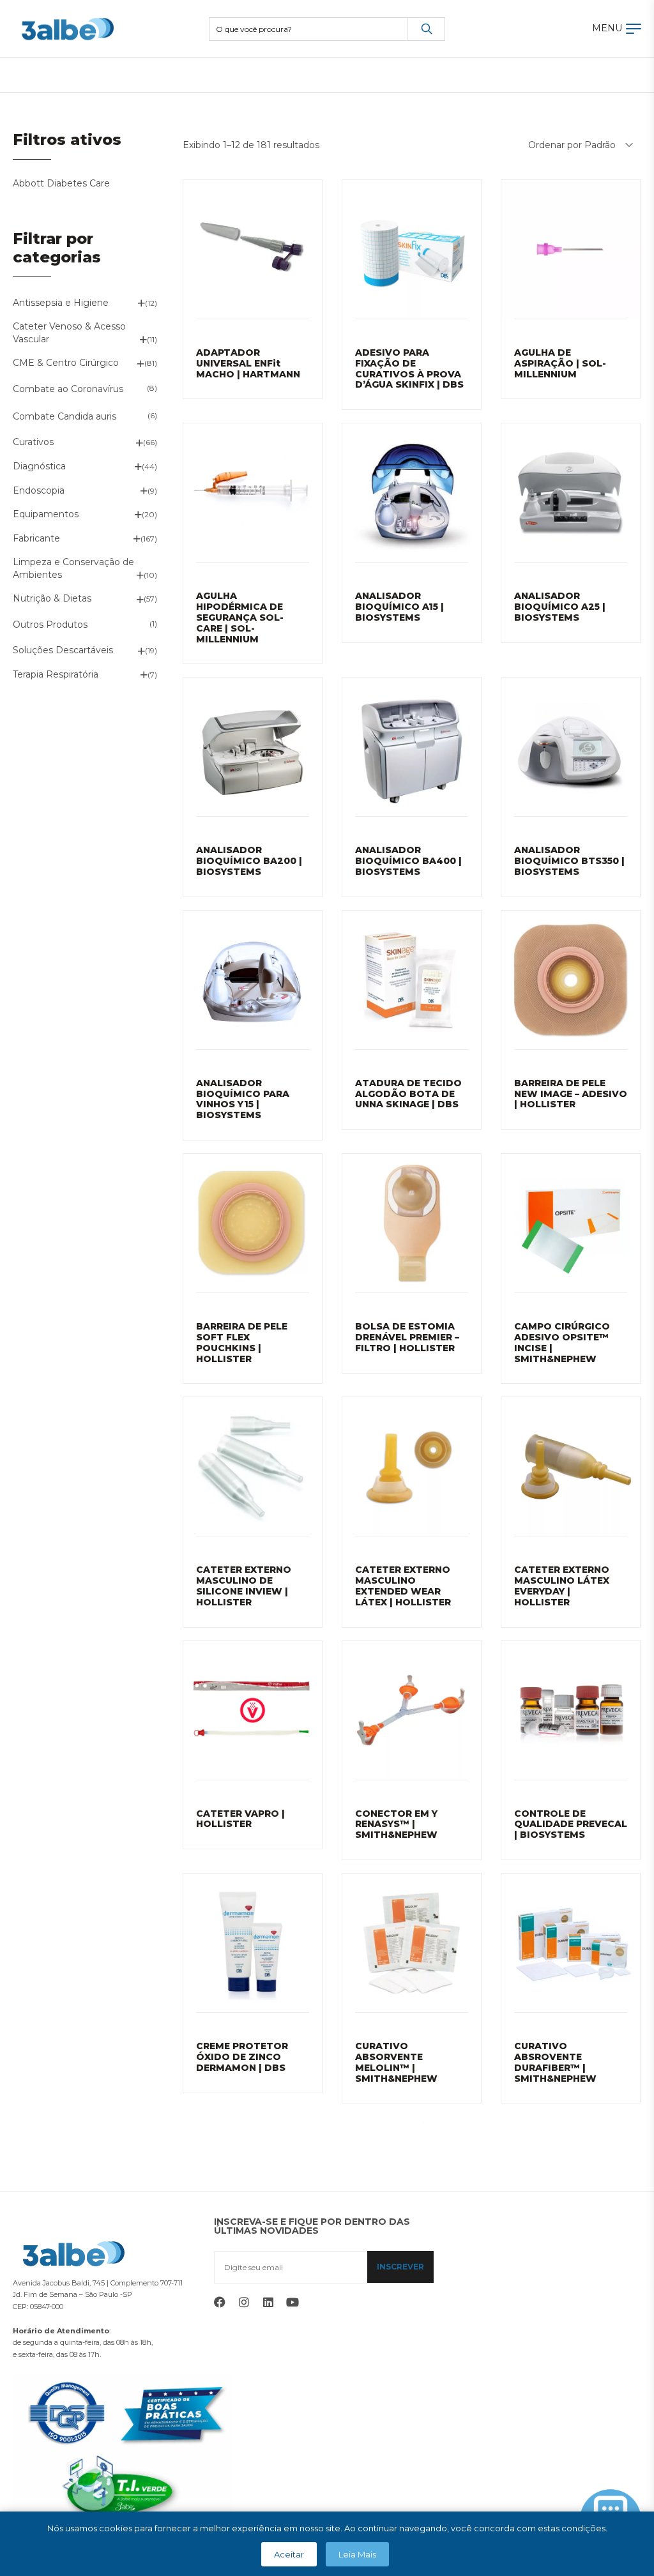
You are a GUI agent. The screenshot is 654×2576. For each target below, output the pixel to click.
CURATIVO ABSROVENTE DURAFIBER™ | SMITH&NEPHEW (555, 2062)
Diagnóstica (39, 466)
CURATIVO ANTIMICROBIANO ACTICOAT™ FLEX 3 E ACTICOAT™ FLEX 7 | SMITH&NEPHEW (567, 2311)
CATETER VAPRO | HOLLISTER (240, 1819)
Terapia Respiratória (56, 674)
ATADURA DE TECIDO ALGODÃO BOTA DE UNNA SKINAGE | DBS (408, 1094)
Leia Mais (357, 2554)
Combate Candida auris (65, 416)
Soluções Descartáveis (63, 650)
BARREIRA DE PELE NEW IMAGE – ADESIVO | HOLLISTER (571, 1094)
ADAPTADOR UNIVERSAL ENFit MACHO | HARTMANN (248, 363)
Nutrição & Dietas (52, 598)
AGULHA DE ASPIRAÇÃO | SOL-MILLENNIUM (560, 363)
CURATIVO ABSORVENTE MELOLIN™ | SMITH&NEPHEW (396, 2062)
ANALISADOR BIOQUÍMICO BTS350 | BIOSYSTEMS (569, 861)
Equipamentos (46, 514)
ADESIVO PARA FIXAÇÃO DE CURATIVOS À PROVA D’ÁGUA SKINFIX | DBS (409, 368)
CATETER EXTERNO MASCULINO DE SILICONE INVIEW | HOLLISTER (244, 1586)
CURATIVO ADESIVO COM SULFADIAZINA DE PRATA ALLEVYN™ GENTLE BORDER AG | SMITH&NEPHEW (249, 2311)
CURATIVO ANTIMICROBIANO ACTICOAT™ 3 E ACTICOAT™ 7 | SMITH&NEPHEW (400, 2311)
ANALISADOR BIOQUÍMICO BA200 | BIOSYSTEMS (249, 861)
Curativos (33, 442)
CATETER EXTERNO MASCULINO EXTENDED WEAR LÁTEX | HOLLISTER (403, 1586)
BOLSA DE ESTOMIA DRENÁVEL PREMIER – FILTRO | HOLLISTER (407, 1337)
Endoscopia (39, 490)
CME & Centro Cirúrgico (66, 363)
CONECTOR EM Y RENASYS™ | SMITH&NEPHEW (396, 1824)
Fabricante (36, 538)
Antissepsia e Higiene (61, 303)
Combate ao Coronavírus (68, 389)
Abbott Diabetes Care (61, 183)
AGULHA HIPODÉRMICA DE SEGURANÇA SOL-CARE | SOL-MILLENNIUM (240, 617)
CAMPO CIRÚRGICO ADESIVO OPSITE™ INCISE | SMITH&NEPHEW (562, 1342)
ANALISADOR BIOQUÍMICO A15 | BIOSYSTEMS (399, 607)
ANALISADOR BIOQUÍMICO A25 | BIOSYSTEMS (560, 607)
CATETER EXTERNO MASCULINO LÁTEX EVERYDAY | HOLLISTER (562, 1586)
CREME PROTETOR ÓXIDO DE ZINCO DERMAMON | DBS (242, 2057)
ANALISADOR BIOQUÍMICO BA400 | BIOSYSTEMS (408, 861)
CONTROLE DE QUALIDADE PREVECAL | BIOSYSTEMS (571, 1824)
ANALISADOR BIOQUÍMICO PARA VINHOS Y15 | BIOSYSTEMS (243, 1099)
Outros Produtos (50, 625)
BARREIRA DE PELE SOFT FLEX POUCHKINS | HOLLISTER (242, 1342)
